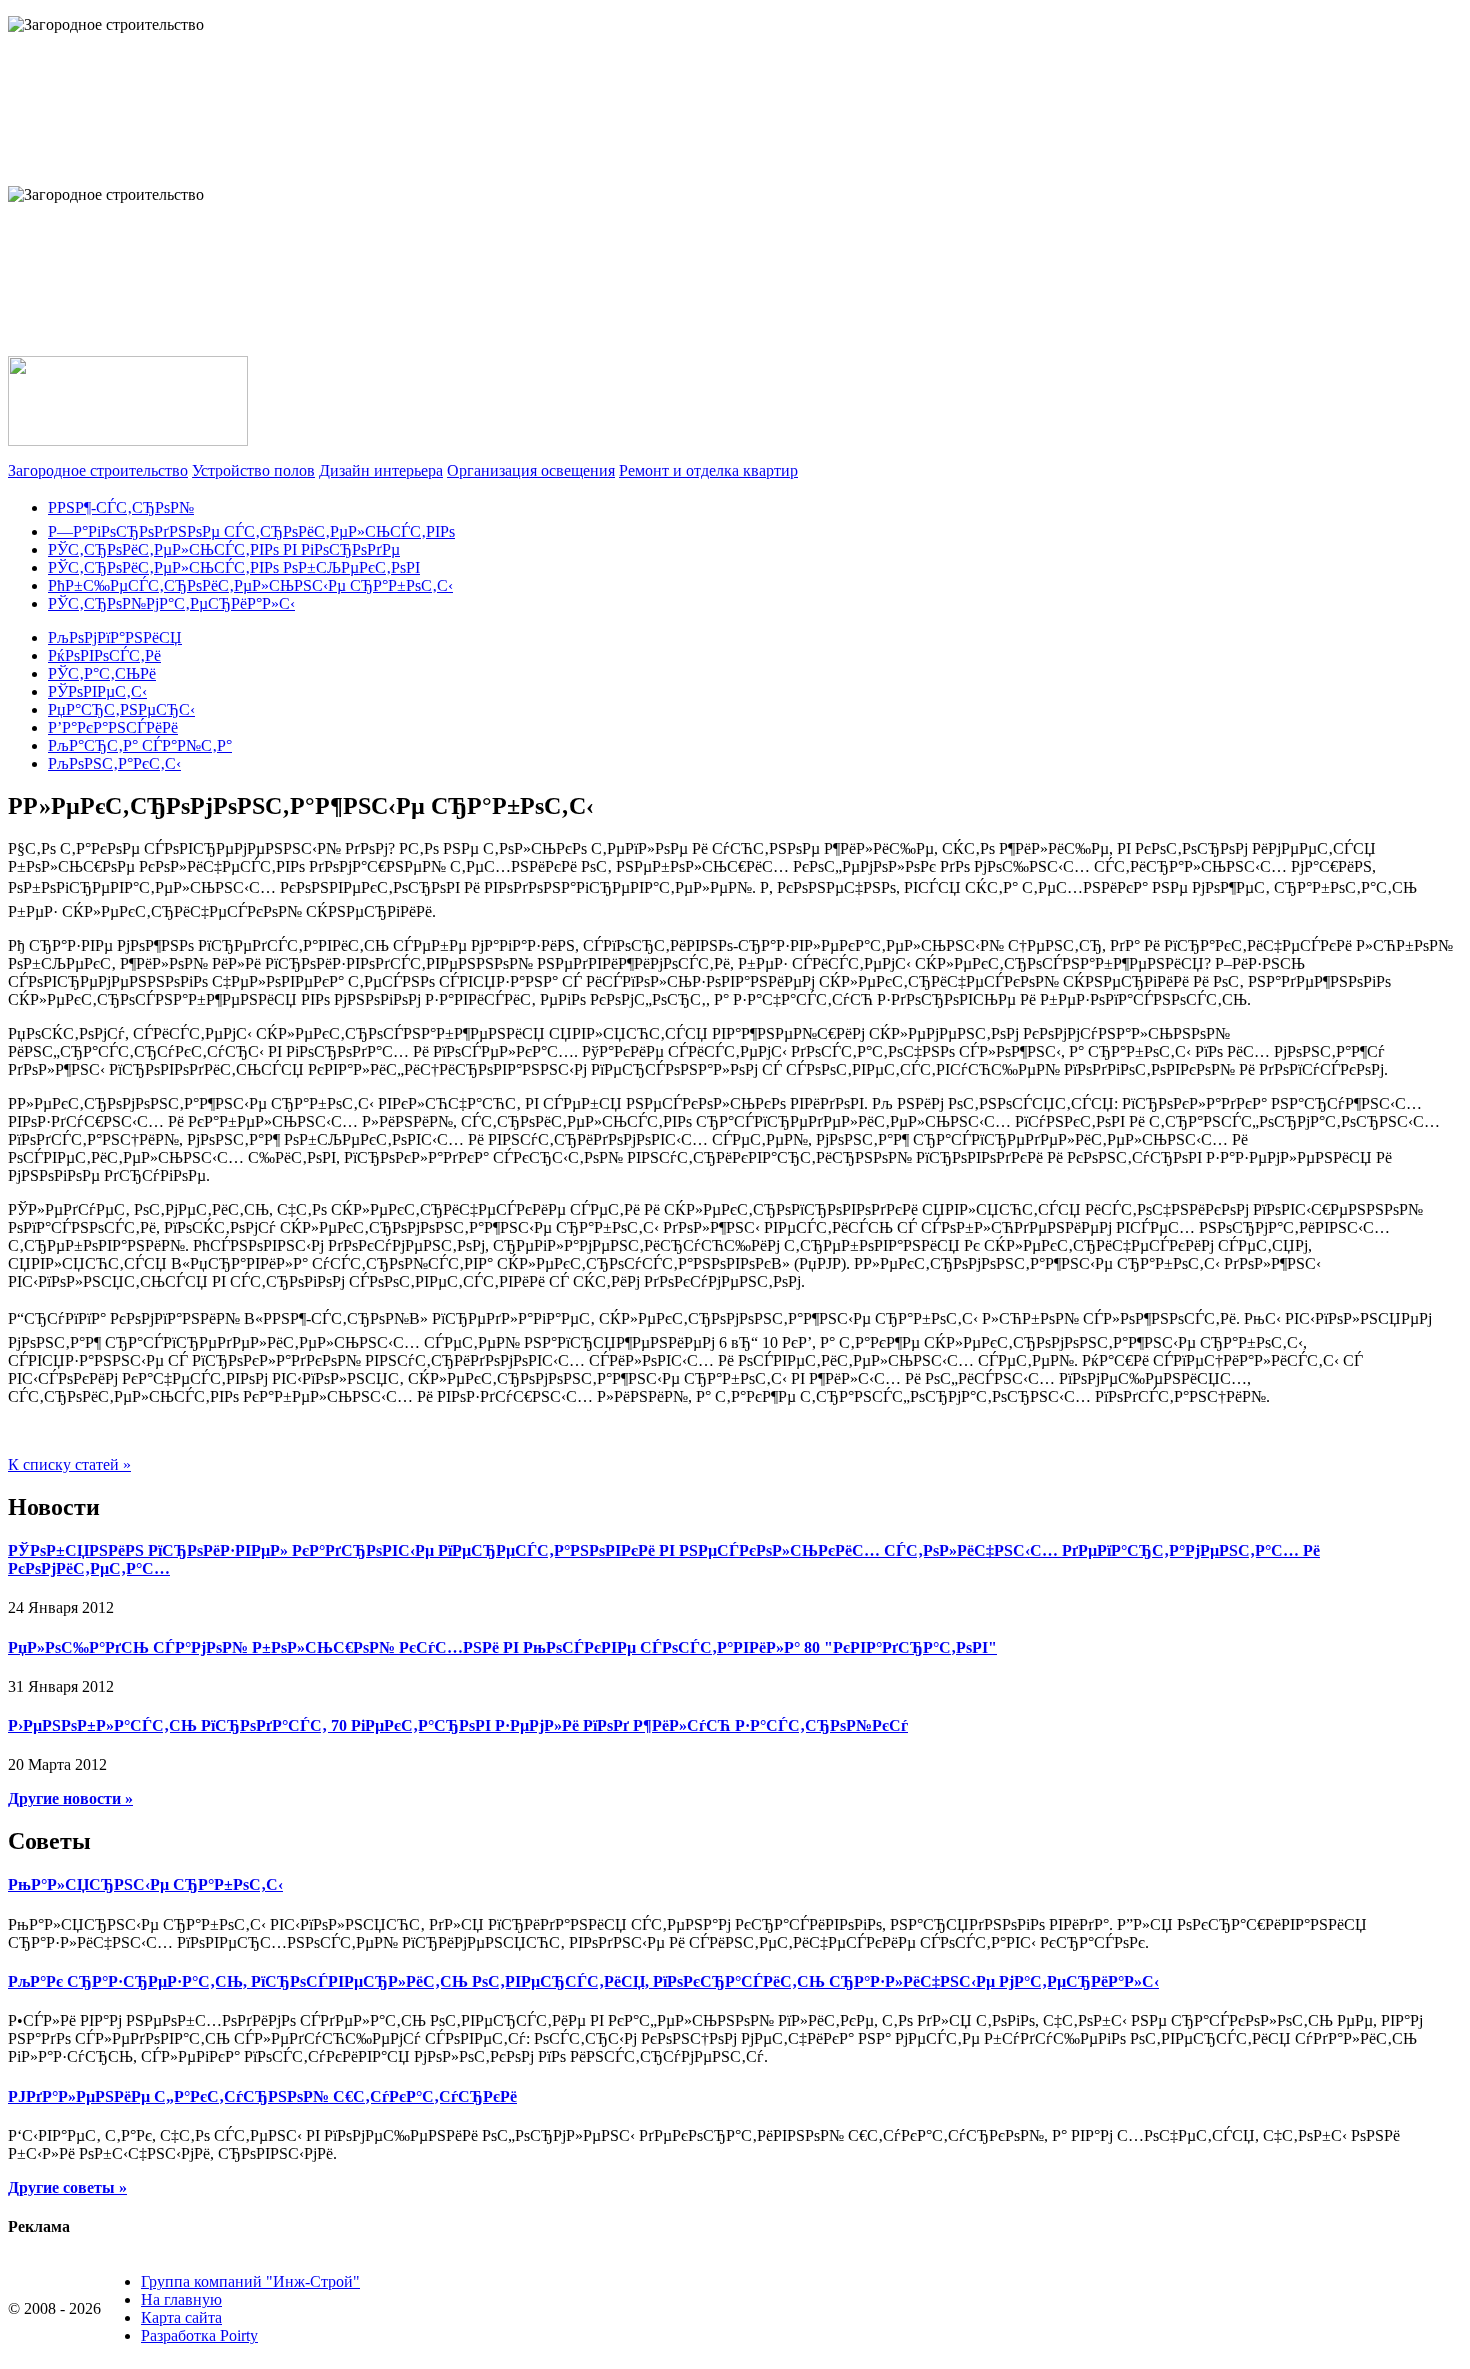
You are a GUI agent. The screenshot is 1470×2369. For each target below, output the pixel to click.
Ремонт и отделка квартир (708, 470)
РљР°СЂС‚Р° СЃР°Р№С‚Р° (140, 745)
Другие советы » (67, 2187)
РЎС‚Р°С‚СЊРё (102, 673)
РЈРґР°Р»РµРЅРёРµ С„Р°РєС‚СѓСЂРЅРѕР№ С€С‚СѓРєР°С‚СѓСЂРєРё (262, 2096)
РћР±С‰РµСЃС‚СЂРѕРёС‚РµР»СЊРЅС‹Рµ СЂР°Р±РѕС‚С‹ (250, 585)
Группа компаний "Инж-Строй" (250, 2281)
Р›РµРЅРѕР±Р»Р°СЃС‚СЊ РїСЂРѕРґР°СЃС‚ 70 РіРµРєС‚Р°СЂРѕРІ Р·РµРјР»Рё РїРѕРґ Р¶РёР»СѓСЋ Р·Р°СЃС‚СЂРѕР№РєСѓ (458, 1725)
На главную (181, 2299)
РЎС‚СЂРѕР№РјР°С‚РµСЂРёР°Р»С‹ (171, 603)
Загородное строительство (98, 470)
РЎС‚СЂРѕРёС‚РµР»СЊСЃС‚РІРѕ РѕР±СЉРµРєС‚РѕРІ (234, 567)
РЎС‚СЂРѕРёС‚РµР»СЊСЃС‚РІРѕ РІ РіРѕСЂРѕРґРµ (224, 549)
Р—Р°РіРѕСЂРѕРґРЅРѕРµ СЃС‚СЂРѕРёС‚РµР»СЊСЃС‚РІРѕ (251, 531)
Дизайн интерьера (381, 470)
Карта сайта (181, 2317)
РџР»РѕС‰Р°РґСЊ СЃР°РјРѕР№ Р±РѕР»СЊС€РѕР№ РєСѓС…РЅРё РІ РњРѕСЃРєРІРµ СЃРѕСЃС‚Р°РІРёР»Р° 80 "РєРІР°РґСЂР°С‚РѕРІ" (502, 1647)
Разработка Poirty (199, 2335)
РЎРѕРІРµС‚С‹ (97, 691)
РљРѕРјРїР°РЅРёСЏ (115, 637)
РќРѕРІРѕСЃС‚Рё (104, 655)
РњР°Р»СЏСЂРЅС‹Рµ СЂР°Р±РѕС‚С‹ (145, 1884)
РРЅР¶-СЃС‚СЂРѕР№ (121, 507)
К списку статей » (69, 1464)
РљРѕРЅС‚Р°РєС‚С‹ (114, 763)
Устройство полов (253, 470)
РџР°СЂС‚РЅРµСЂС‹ (121, 709)
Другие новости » (70, 1798)
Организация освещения (531, 470)
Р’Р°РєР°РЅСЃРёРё (113, 727)
